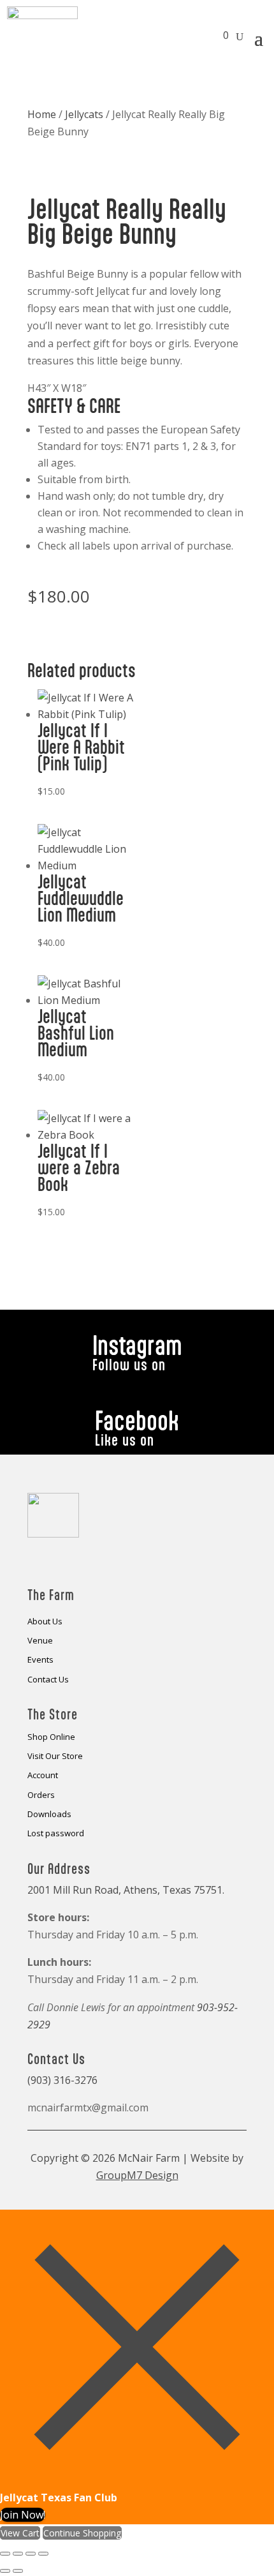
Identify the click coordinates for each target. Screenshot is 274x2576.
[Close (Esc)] (43, 2554)
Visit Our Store (55, 1756)
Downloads (49, 1815)
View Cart (20, 2533)
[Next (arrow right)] (18, 2571)
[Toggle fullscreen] (18, 2554)
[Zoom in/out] (5, 2554)
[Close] (137, 2480)
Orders (41, 1795)
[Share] (31, 2554)
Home (42, 114)
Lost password (56, 1834)
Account (43, 1776)
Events (40, 1660)
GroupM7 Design (137, 2175)
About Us (45, 1622)
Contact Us (48, 1680)
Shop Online (51, 1737)
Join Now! (23, 2515)
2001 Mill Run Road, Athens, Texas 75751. (126, 1890)
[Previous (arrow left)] (5, 2571)
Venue (40, 1641)
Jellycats (84, 114)
